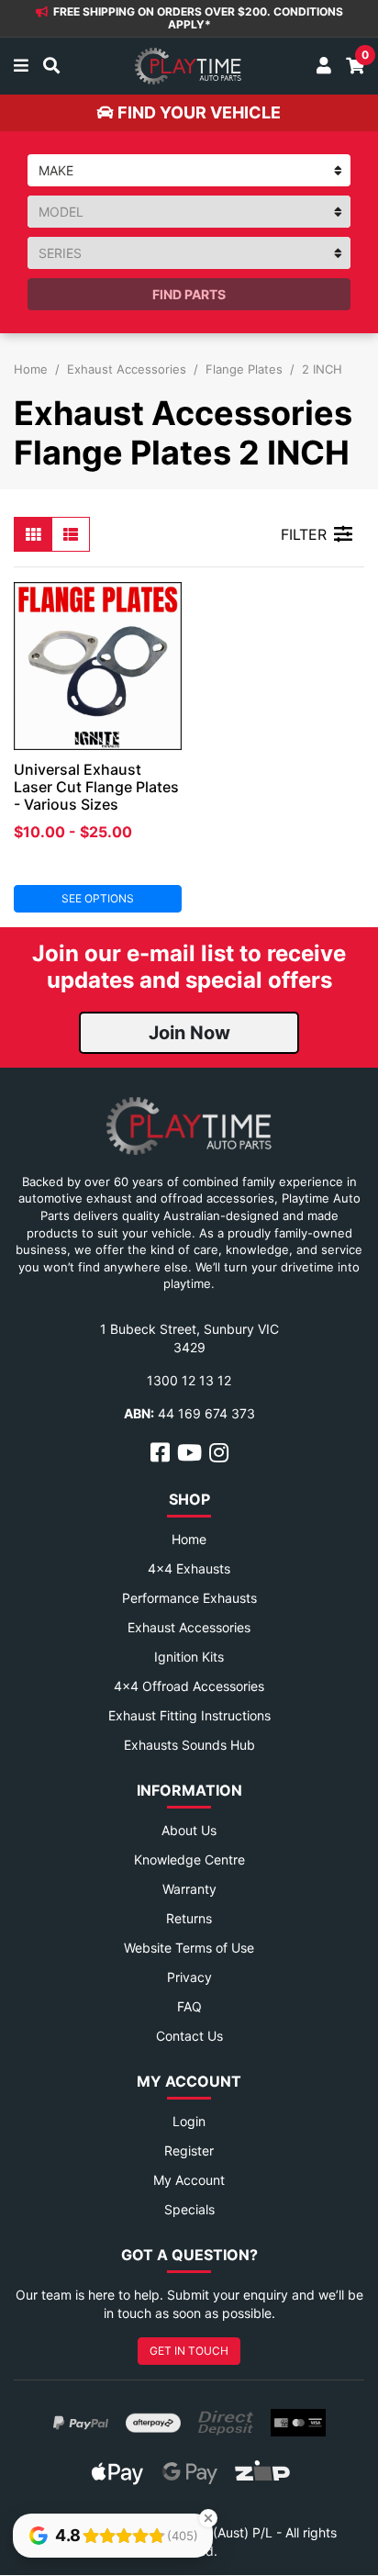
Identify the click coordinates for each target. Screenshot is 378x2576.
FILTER (304, 534)
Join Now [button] (189, 1033)
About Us (189, 1830)
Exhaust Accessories (189, 1627)
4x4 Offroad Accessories (189, 1686)
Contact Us (189, 2036)
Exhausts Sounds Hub (189, 1745)
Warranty (189, 1889)
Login (189, 2121)
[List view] (71, 534)
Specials (189, 2209)
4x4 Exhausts (189, 1568)
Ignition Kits (189, 1657)
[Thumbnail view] (33, 534)
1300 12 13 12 (189, 1380)
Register (189, 2150)
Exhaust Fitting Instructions (189, 1715)
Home (189, 1539)
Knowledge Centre (189, 1859)
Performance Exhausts (189, 1598)
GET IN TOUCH (189, 2351)
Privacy (189, 1977)
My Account (189, 2180)
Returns (189, 1918)
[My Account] (324, 66)
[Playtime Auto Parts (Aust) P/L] (188, 66)
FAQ (189, 2006)
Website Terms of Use (189, 1948)
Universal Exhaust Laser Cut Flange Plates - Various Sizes (96, 787)
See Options (98, 898)
